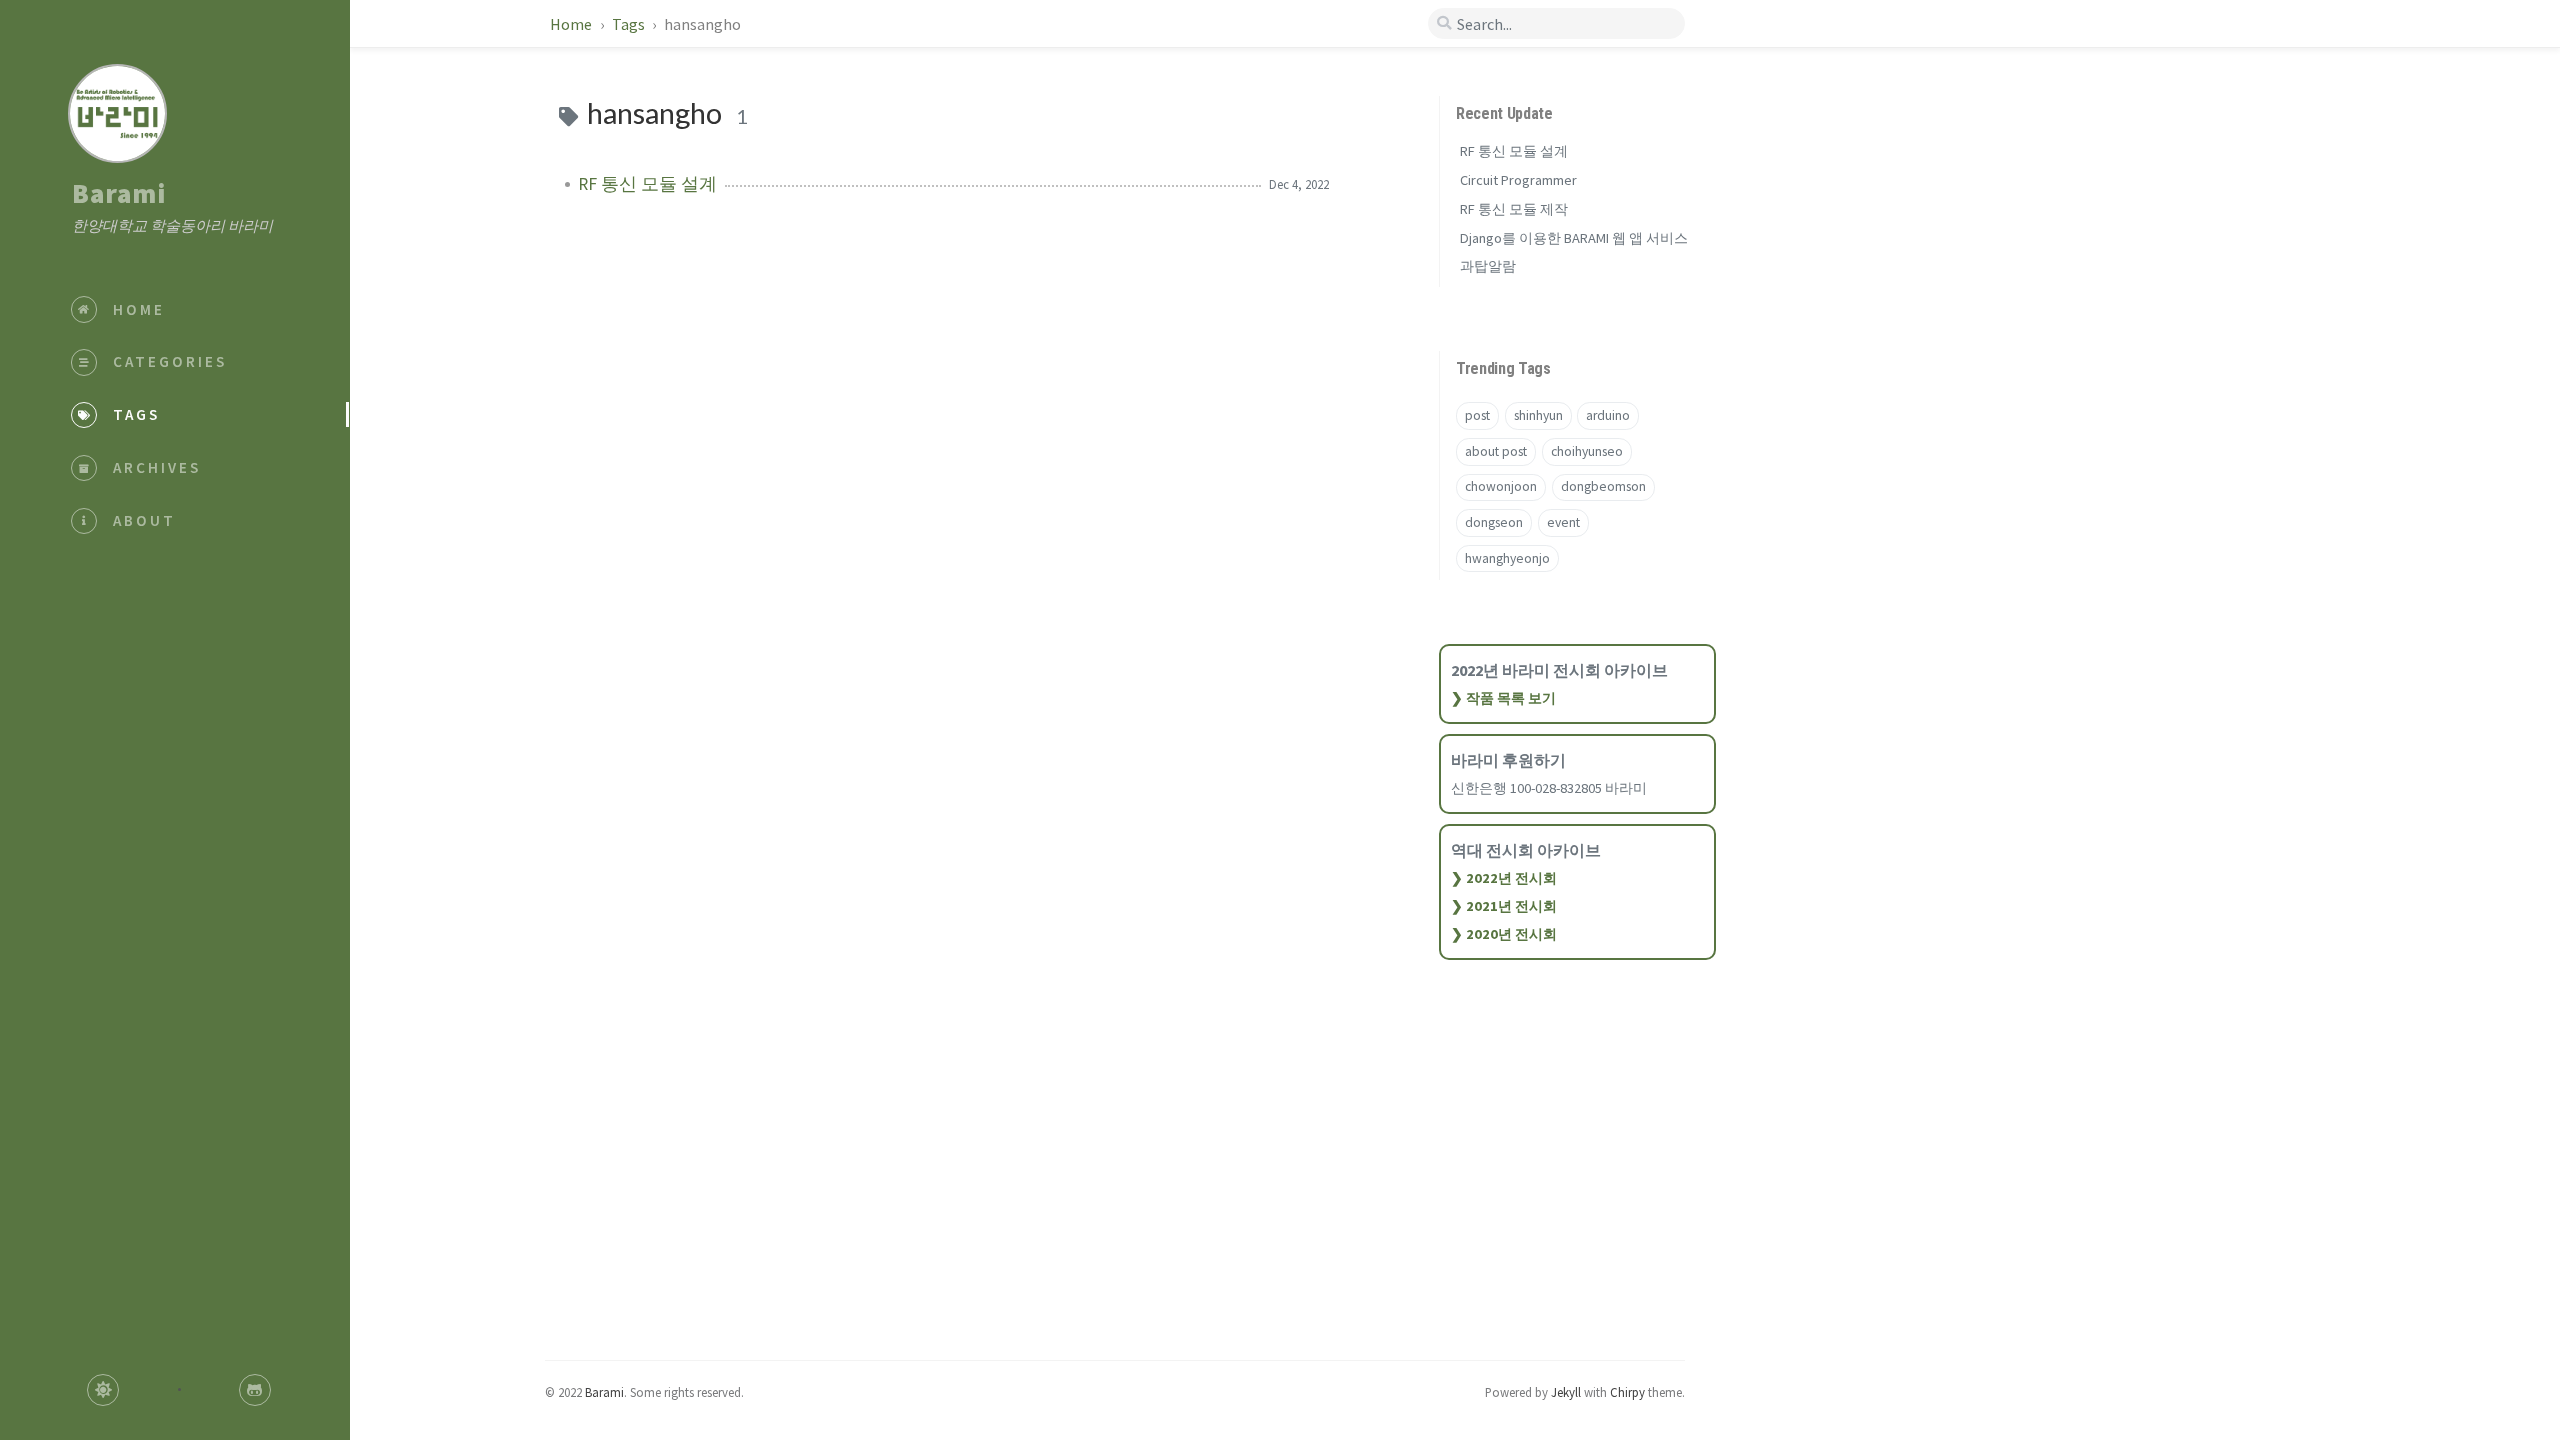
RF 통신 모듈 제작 (1514, 209)
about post (1496, 451)
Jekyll (1566, 1392)
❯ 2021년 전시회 (1504, 906)
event (1563, 522)
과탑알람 (1488, 266)
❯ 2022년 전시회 (1504, 878)
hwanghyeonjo (1507, 558)
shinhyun (1538, 415)
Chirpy (1627, 1392)
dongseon (1494, 522)
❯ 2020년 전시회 (1504, 934)
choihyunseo (1587, 451)
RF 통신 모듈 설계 (647, 184)
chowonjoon (1501, 486)
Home (572, 24)
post (1477, 415)
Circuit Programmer (1518, 180)
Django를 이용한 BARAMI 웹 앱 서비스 (1574, 238)
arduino (1608, 415)
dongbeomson (1603, 486)
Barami (119, 193)
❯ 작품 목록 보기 (1503, 698)
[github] (255, 1390)
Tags (630, 24)
